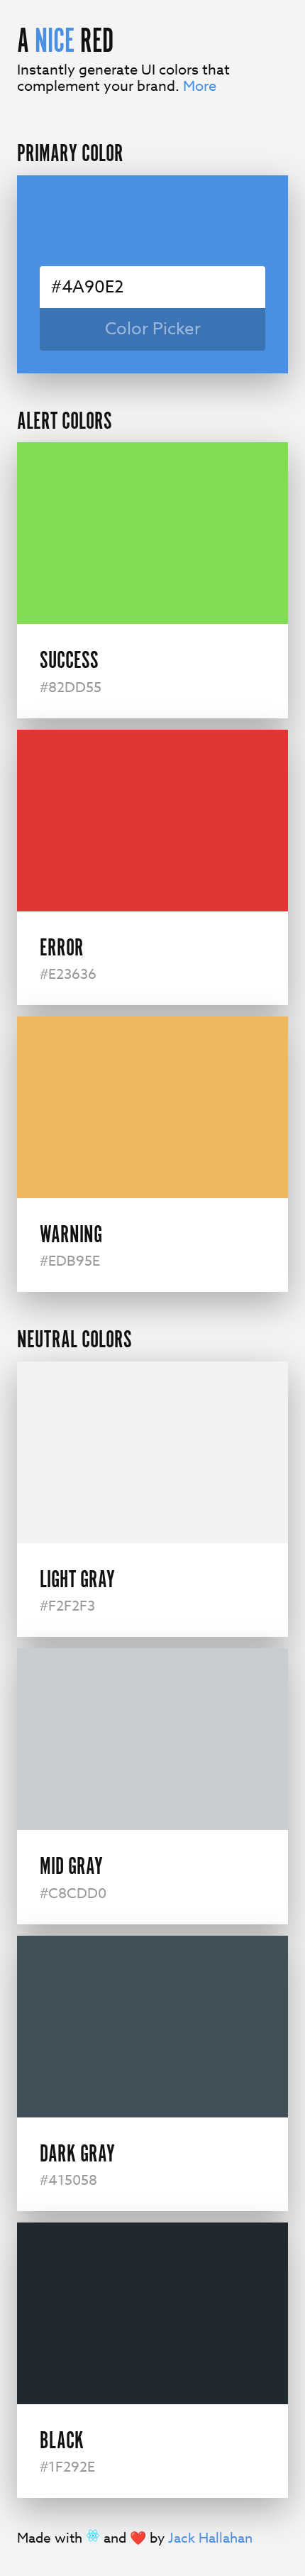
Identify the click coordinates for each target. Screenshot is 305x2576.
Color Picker (153, 329)
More (200, 86)
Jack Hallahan (210, 2538)
